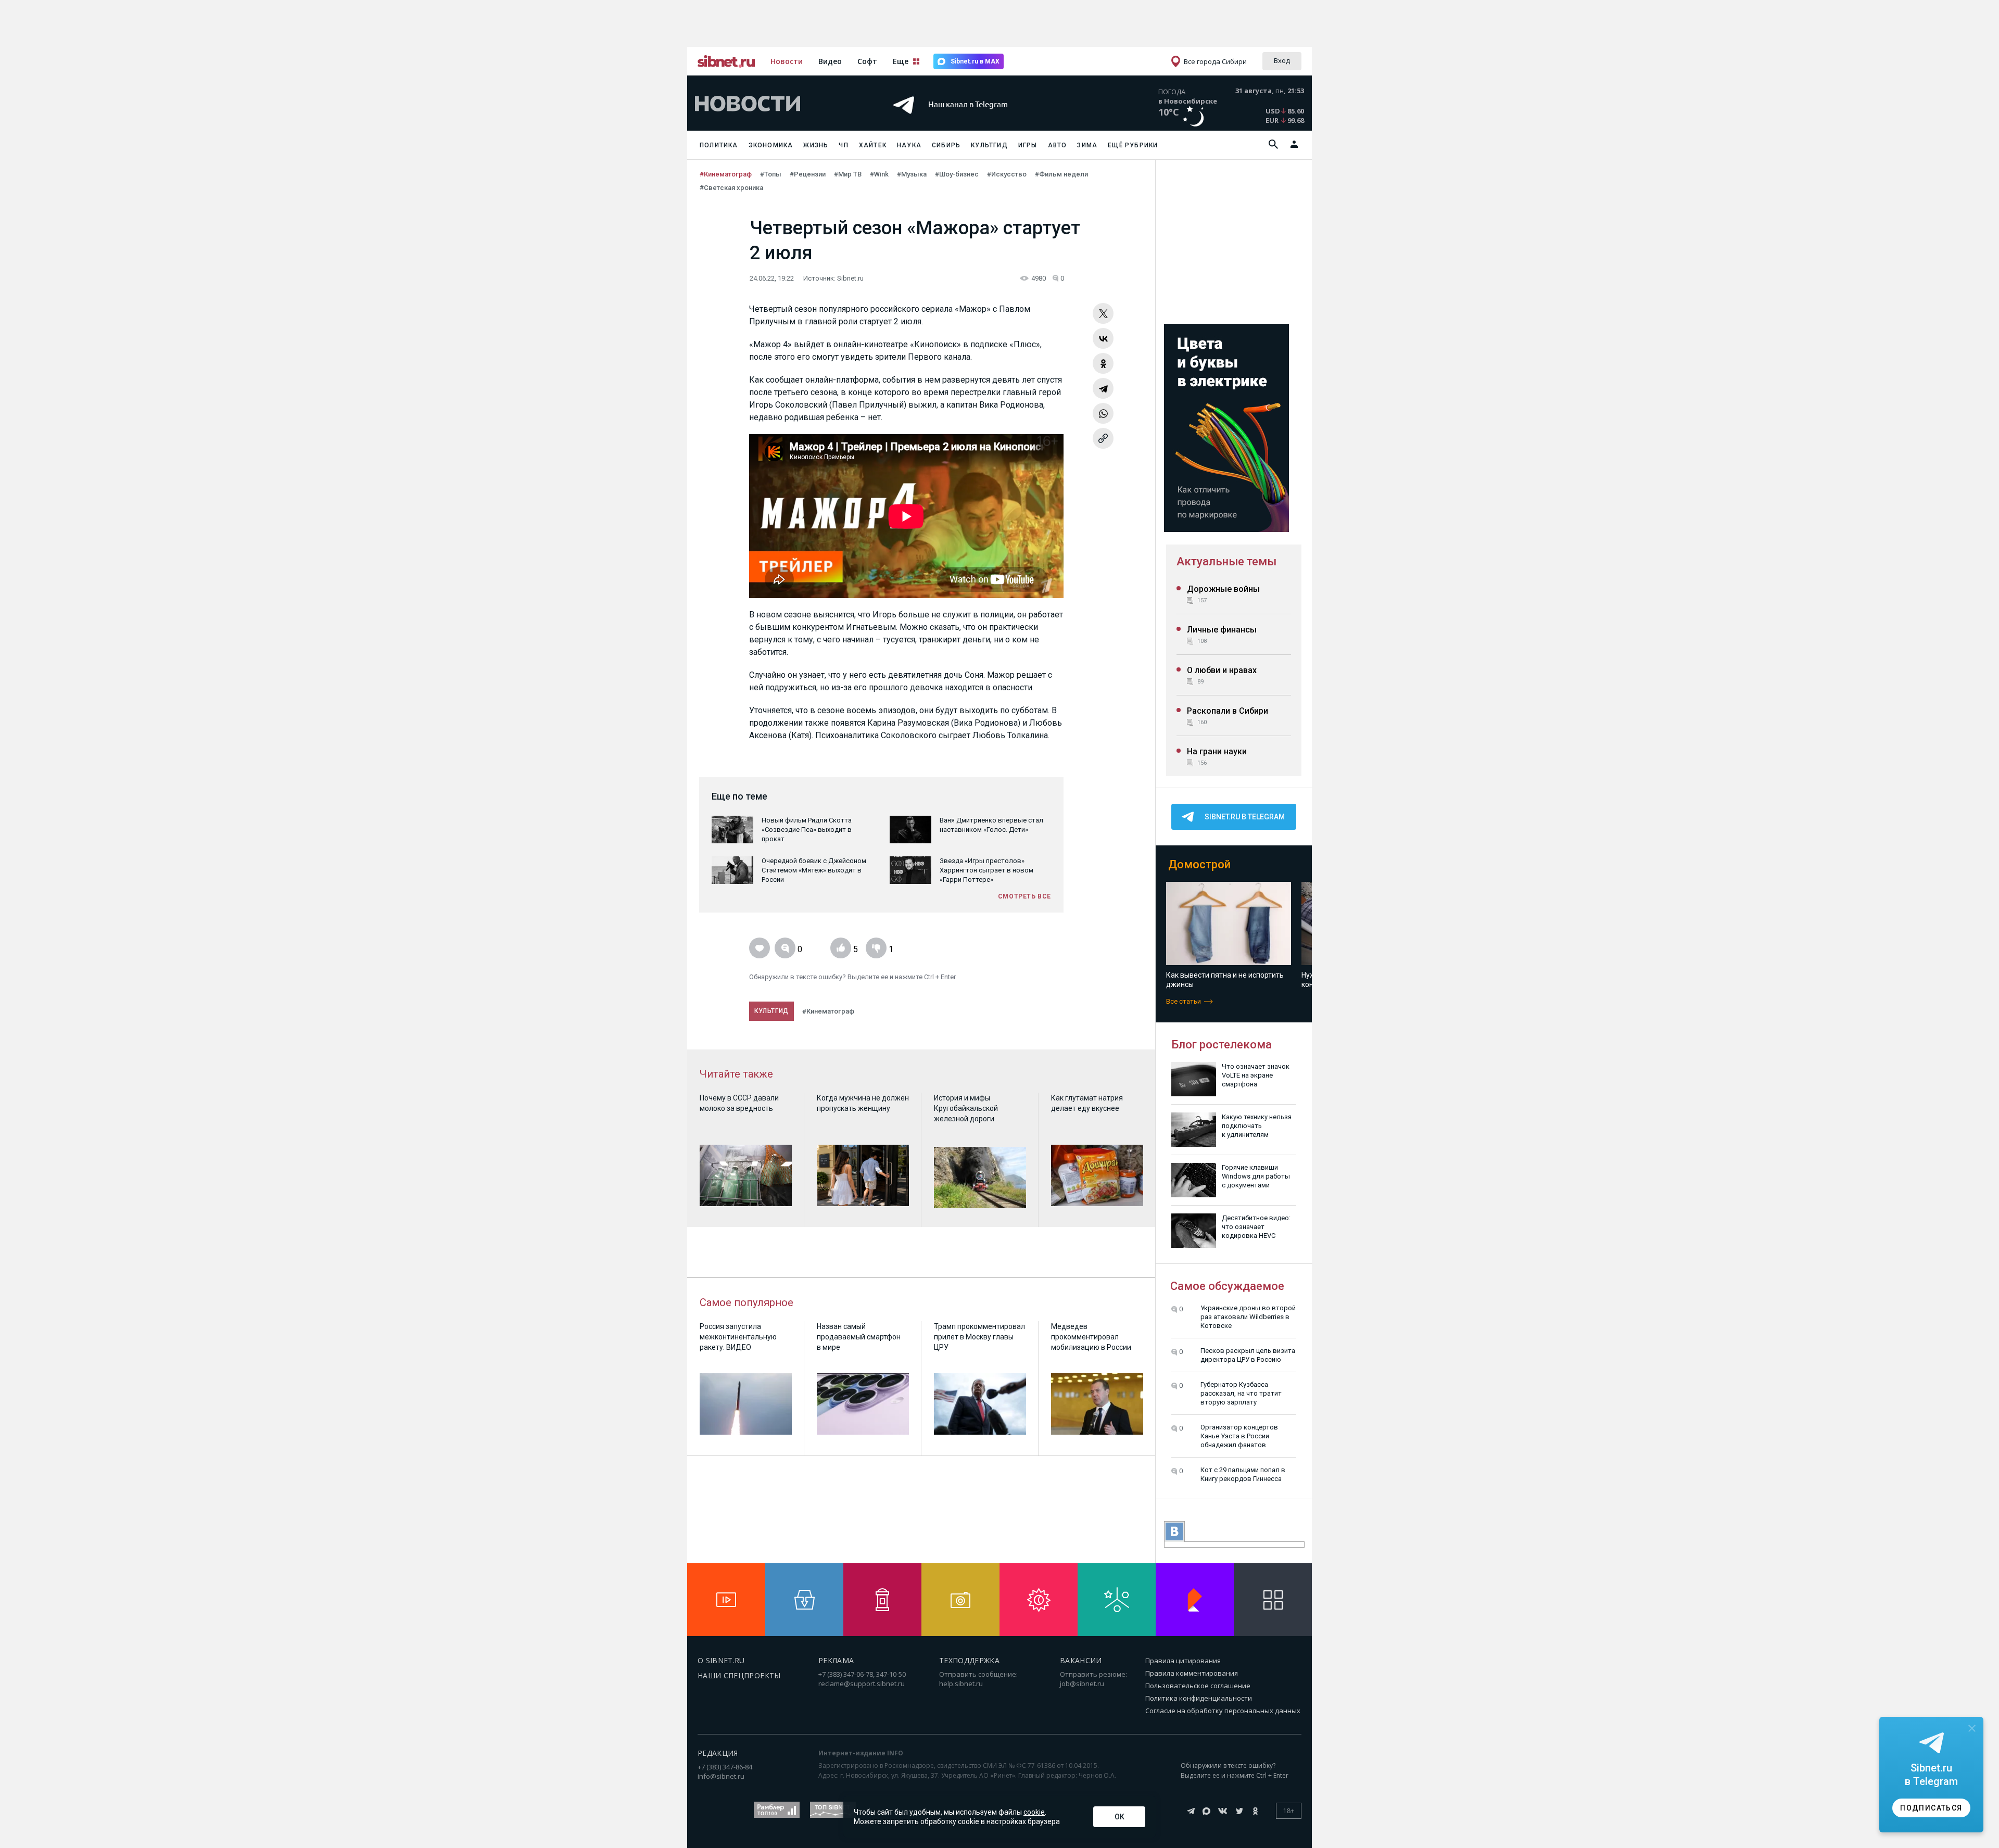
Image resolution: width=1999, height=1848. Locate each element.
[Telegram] (1103, 388)
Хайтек (873, 145)
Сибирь (946, 145)
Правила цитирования (1183, 1661)
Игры (1028, 145)
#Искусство (1007, 174)
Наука (909, 145)
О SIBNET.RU (721, 1660)
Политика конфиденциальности (1199, 1698)
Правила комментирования (1192, 1673)
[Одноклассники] (1103, 363)
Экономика (771, 145)
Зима (1087, 145)
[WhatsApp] (1103, 413)
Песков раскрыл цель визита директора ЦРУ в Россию (1248, 1355)
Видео (830, 61)
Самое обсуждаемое (1227, 1286)
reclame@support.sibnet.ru (862, 1684)
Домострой (1199, 864)
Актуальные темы (1226, 561)
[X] (1103, 313)
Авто (1058, 145)
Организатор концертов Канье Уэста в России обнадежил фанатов (1239, 1436)
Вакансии (1081, 1660)
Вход (1282, 60)
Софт (867, 61)
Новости (787, 61)
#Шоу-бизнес (957, 174)
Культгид (989, 145)
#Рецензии (808, 174)
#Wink (879, 174)
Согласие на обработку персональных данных (1223, 1711)
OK (1119, 1817)
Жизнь (816, 145)
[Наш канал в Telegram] (981, 119)
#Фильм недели (1061, 174)
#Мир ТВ (848, 174)
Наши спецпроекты (739, 1675)
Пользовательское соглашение (1198, 1686)
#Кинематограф (726, 174)
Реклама (836, 1660)
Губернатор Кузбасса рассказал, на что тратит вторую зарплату (1241, 1393)
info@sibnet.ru (721, 1776)
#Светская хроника (731, 188)
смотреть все (1024, 896)
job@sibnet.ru (1082, 1684)
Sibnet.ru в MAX (975, 61)
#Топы (771, 174)
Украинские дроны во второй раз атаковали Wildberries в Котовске (1248, 1317)
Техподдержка (969, 1660)
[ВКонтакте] (1103, 338)
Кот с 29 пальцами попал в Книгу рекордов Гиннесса (1243, 1474)
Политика (719, 145)
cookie (1034, 1812)
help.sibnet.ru (961, 1684)
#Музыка (912, 174)
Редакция (718, 1753)
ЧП (843, 145)
